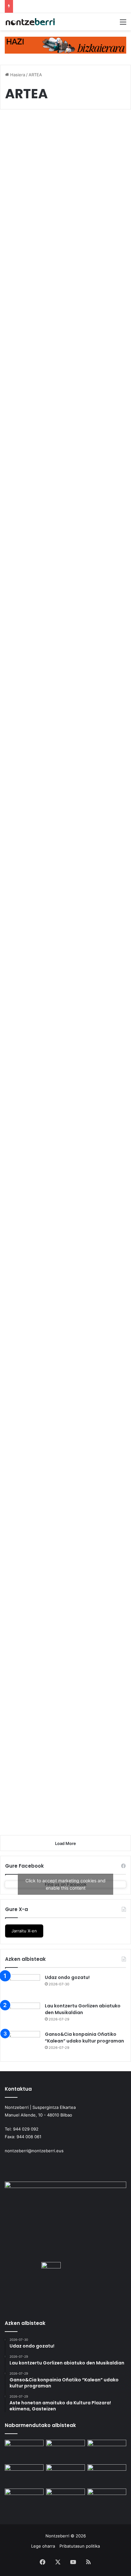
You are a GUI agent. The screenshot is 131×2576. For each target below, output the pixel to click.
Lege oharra (43, 2546)
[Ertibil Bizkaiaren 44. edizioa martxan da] (65, 756)
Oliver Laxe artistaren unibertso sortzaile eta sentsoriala (59, 144)
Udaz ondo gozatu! (67, 1977)
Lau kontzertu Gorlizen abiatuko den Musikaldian (83, 2009)
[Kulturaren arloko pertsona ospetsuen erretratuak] (65, 950)
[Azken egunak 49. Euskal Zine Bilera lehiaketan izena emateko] (107, 2475)
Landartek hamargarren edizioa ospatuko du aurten (63, 1725)
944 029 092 (26, 2129)
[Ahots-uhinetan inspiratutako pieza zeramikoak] (65, 1344)
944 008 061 (29, 2137)
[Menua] (123, 24)
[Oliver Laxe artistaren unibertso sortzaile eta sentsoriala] (65, 211)
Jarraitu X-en (24, 1931)
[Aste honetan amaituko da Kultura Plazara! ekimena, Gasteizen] (24, 2475)
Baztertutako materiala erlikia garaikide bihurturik (61, 1084)
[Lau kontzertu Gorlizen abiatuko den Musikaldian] (23, 2015)
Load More (65, 1843)
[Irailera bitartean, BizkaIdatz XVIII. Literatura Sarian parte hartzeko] (65, 2500)
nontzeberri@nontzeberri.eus (34, 2151)
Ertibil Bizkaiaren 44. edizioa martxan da (53, 695)
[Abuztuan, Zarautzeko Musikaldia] (65, 2475)
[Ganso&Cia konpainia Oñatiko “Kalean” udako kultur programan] (23, 2043)
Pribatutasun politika (80, 2546)
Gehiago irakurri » (37, 290)
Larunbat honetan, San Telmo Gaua (60, 513)
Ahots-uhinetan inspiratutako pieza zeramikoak (52, 1278)
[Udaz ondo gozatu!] (23, 1986)
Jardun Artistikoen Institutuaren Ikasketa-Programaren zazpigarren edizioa (61, 1588)
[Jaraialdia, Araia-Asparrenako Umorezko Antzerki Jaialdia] (107, 2500)
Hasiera (17, 75)
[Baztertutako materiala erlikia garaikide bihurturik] (65, 1151)
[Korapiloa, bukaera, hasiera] (65, 392)
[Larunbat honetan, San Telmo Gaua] (65, 574)
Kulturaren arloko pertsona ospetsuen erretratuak (54, 883)
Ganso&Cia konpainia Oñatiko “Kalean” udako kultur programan (84, 2038)
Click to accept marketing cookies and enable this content (65, 1884)
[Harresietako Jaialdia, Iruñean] (24, 2500)
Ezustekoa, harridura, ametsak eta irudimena (61, 1465)
